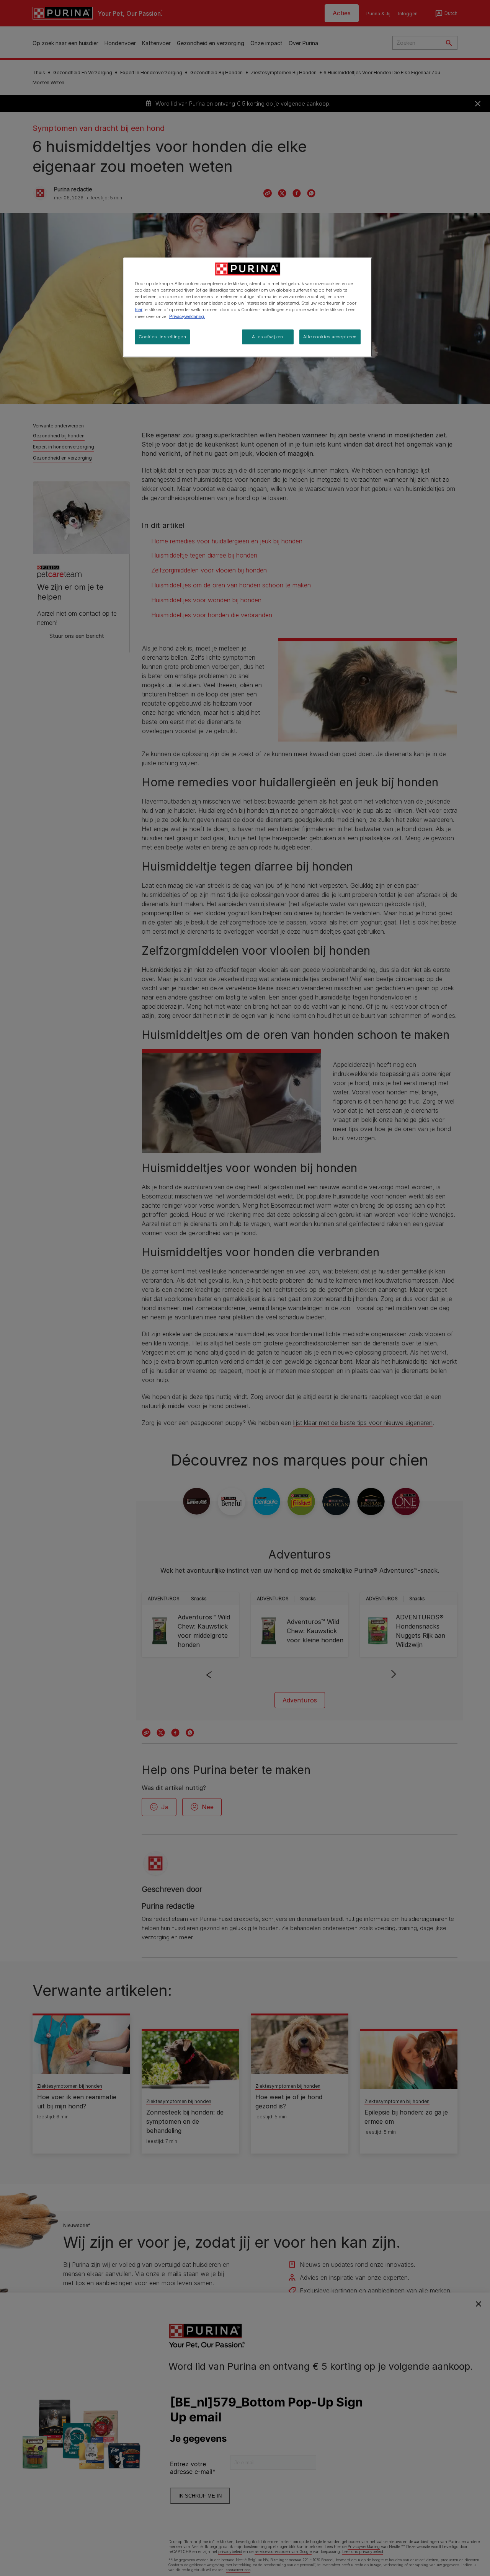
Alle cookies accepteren (330, 337)
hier (139, 310)
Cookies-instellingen (162, 337)
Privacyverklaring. (187, 316)
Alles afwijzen (268, 337)
